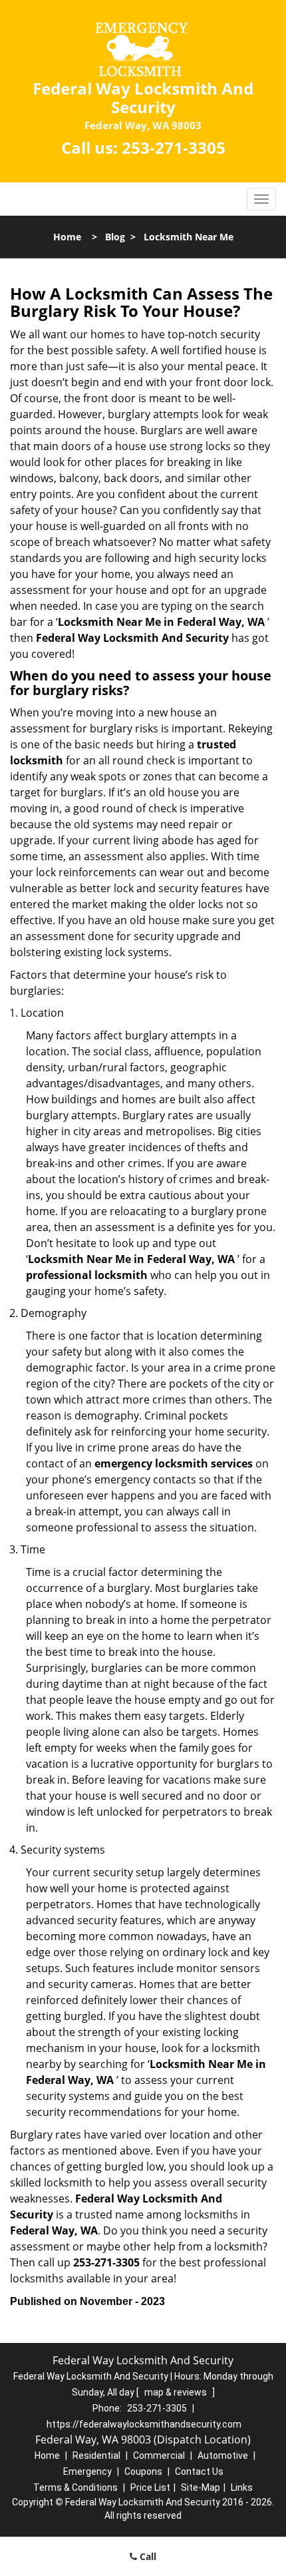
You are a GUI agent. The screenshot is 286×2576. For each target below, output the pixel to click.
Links (242, 2487)
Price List (150, 2487)
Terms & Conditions (75, 2487)
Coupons (143, 2471)
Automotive (223, 2455)
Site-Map (201, 2487)
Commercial (159, 2455)
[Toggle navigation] (261, 199)
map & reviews (177, 2392)
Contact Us (199, 2471)
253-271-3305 (174, 147)
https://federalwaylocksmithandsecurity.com (144, 2424)
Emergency (87, 2471)
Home (67, 237)
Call (147, 2556)
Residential (96, 2455)
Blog (115, 237)
